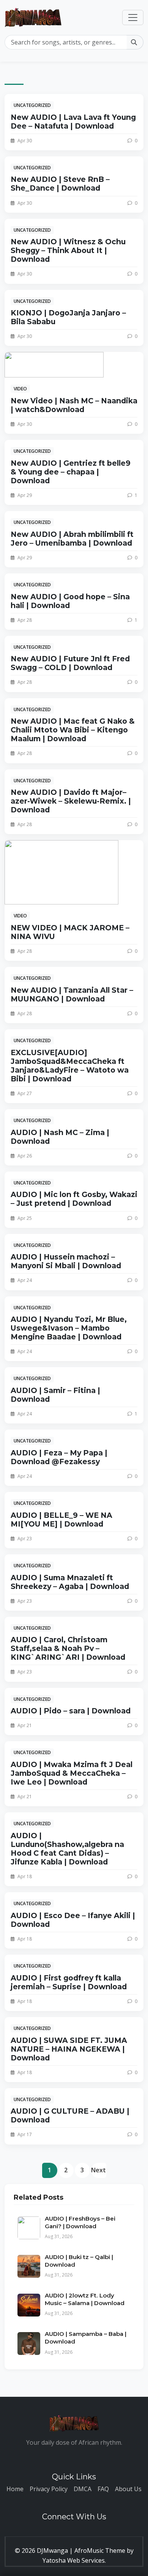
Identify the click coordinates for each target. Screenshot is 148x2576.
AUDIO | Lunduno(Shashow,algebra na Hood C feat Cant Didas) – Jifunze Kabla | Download (67, 1849)
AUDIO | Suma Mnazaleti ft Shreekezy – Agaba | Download (70, 1582)
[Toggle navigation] (133, 18)
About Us (128, 2489)
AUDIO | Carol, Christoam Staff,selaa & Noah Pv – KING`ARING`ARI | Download (68, 1648)
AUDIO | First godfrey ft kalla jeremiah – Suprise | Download (69, 1982)
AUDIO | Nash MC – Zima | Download (60, 1137)
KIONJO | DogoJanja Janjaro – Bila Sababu (68, 317)
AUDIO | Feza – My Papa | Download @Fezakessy (59, 1457)
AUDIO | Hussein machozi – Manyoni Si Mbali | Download (66, 1261)
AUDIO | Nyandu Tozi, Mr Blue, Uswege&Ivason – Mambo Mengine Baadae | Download (69, 1328)
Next (98, 2170)
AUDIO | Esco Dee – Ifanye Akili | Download (73, 1920)
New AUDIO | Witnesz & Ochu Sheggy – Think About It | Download (68, 250)
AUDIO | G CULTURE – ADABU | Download (70, 2115)
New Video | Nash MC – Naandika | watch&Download (74, 405)
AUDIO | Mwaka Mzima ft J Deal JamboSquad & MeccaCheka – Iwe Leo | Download (72, 1773)
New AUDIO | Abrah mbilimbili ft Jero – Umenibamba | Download (72, 539)
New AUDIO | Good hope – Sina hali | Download (70, 601)
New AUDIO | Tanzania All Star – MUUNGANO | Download (72, 994)
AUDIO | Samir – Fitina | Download (55, 1395)
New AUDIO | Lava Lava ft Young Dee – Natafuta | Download (73, 122)
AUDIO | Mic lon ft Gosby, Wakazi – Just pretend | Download (74, 1199)
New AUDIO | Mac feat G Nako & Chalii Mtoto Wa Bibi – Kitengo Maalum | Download (73, 730)
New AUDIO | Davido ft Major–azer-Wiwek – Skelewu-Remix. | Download (71, 801)
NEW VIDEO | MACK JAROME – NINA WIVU (70, 932)
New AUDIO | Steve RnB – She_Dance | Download (60, 184)
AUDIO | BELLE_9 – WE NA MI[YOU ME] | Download (61, 1520)
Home (15, 2489)
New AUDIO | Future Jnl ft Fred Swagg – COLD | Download (70, 663)
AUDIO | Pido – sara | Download (71, 1711)
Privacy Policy (49, 2489)
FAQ (103, 2489)
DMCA (83, 2489)
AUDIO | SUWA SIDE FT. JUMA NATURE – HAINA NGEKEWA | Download (69, 2049)
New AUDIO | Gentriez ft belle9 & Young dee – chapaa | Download (71, 472)
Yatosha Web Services (74, 2560)
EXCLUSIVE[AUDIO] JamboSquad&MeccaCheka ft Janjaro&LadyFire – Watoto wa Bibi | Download (70, 1066)
